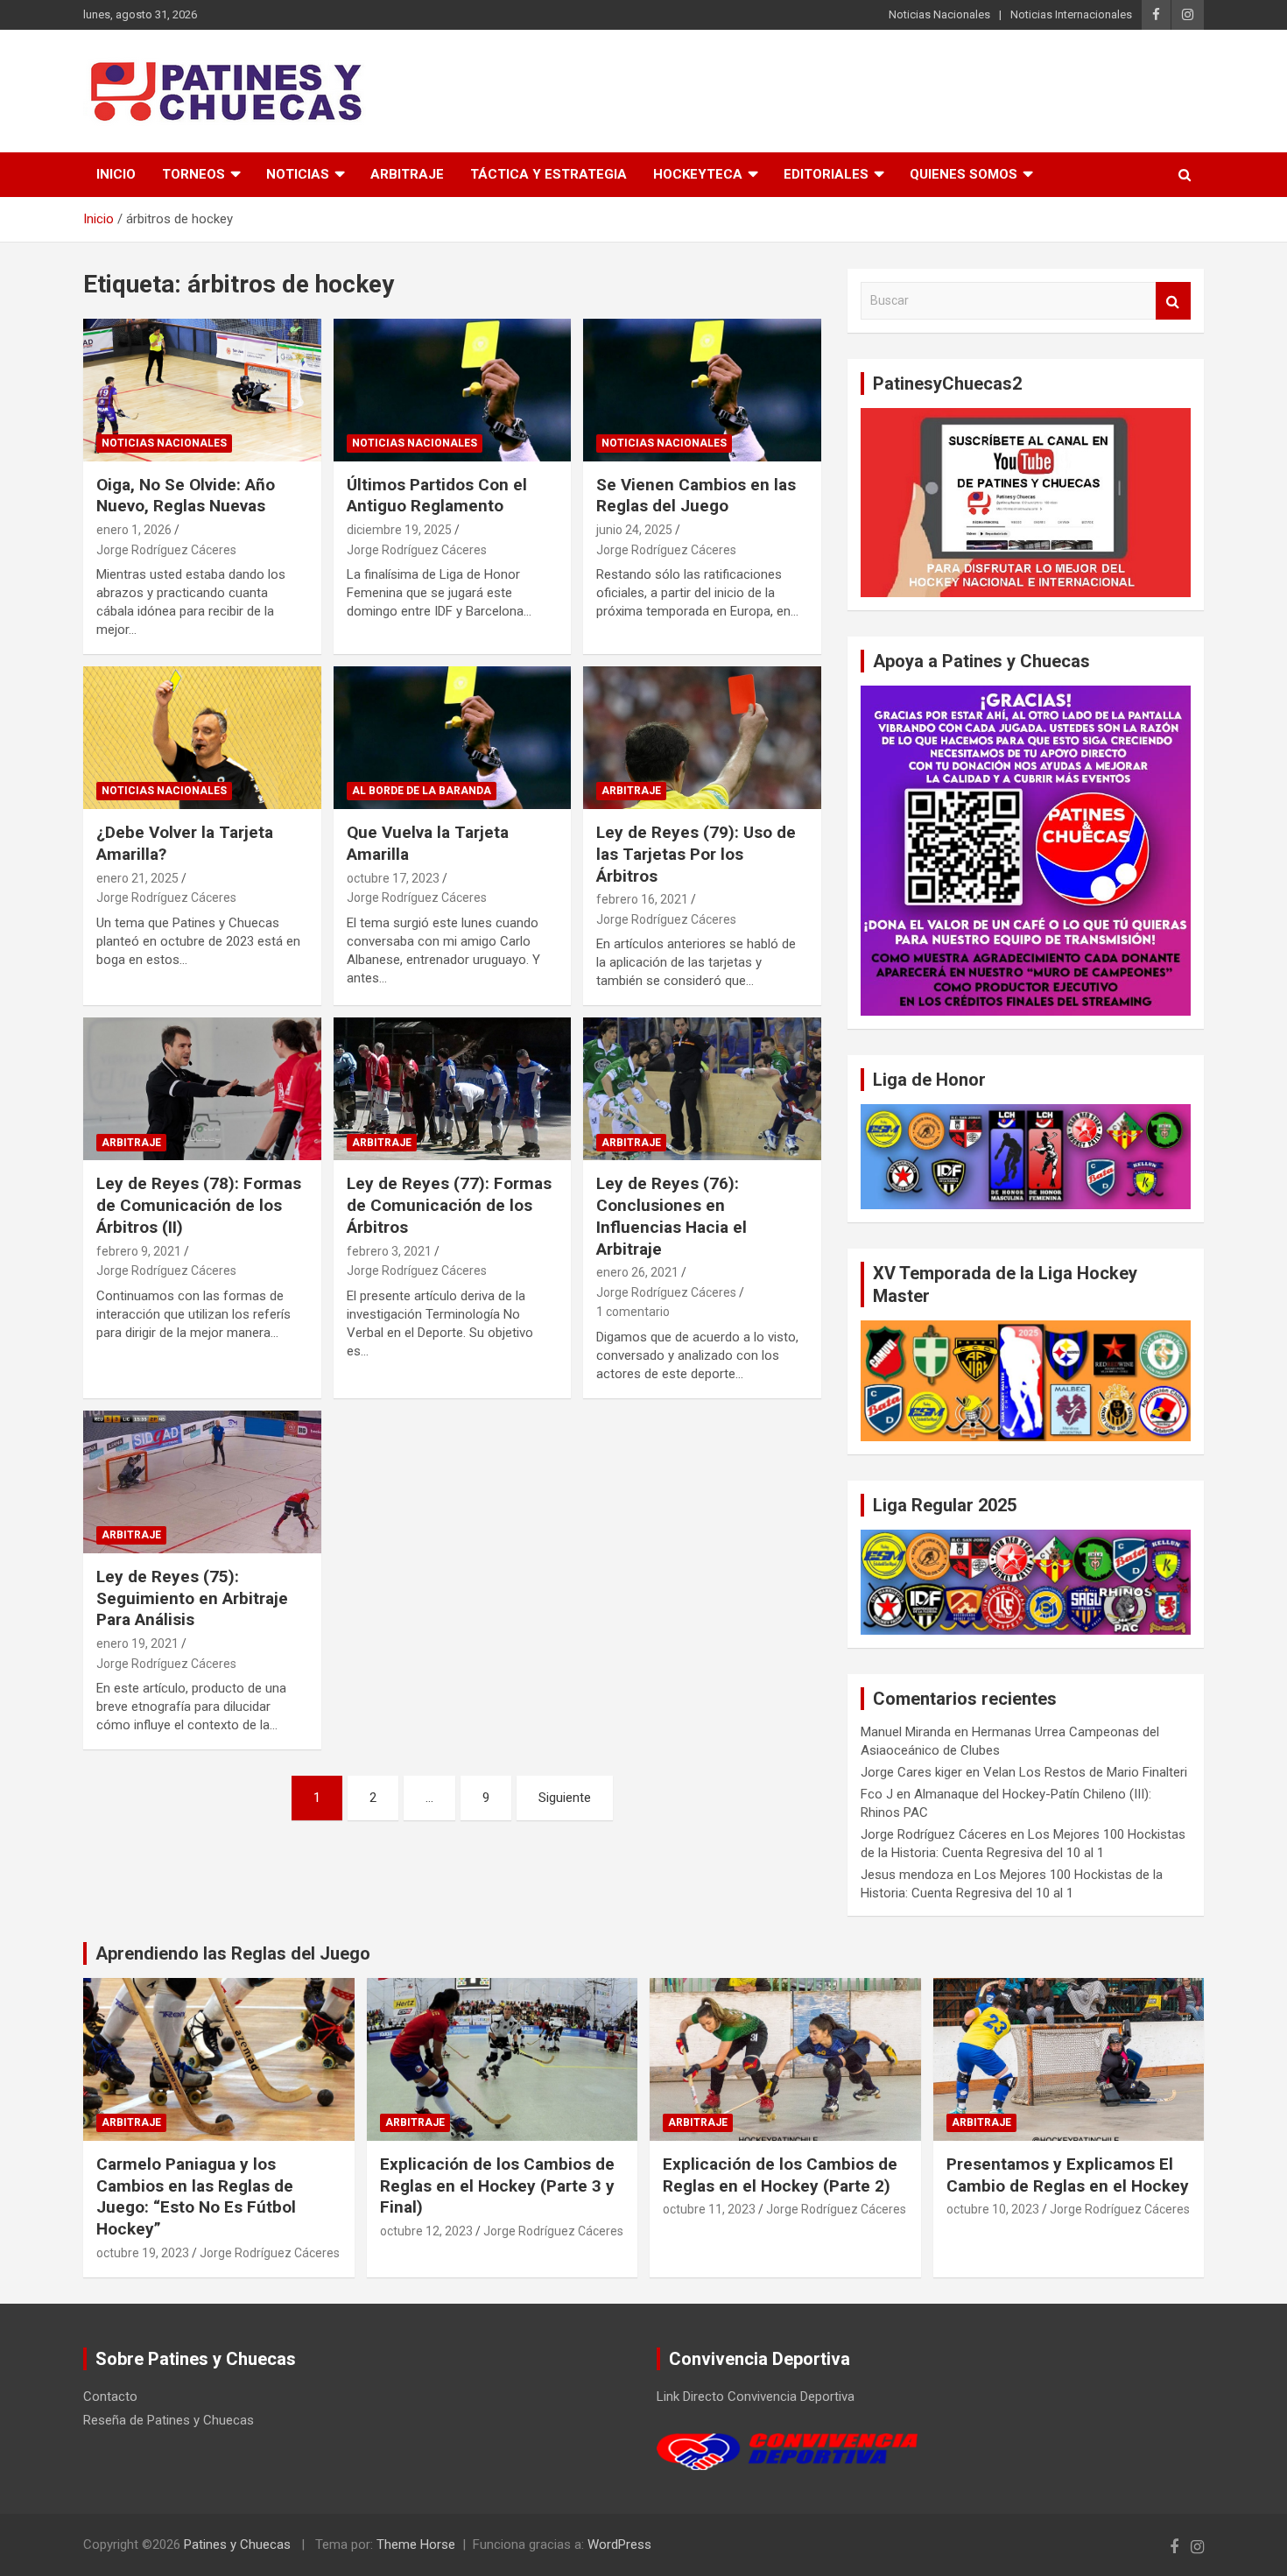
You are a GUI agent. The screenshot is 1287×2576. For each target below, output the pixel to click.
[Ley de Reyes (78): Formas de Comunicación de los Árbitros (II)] (202, 1089)
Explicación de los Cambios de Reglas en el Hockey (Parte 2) (780, 2175)
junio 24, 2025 (634, 530)
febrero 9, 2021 (139, 1251)
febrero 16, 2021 (642, 899)
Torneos (193, 174)
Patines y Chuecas (237, 2544)
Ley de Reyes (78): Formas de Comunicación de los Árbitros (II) (199, 1205)
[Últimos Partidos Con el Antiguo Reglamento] (452, 390)
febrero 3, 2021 (389, 1251)
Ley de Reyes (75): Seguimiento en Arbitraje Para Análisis (192, 1598)
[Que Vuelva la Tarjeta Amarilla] (452, 738)
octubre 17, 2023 (393, 878)
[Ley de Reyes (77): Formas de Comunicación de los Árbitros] (452, 1089)
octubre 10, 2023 (993, 2209)
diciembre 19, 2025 (399, 530)
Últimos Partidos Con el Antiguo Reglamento (437, 496)
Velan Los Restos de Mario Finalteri (1085, 1772)
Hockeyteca (698, 174)
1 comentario (633, 1312)
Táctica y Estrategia (549, 174)
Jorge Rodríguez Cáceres (166, 550)
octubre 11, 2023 (709, 2209)
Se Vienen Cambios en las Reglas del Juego (696, 496)
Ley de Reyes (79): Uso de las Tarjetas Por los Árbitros (696, 854)
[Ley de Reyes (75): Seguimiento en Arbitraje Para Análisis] (202, 1482)
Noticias (298, 174)
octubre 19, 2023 (143, 2253)
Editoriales (826, 174)
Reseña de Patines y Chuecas (169, 2420)
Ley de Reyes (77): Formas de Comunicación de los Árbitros (449, 1205)
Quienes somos (963, 174)
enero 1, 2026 (134, 530)
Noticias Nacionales (939, 14)
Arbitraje (407, 174)
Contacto (110, 2397)
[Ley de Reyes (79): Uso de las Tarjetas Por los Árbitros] (703, 738)
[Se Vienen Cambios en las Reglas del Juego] (703, 390)
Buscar (1173, 301)
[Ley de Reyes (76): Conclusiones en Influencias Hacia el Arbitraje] (703, 1089)
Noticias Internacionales (1071, 14)
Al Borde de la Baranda (422, 791)
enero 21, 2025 (137, 878)
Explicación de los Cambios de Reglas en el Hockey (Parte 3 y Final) (497, 2185)
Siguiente (565, 1798)
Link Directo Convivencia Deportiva (756, 2397)
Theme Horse (416, 2544)
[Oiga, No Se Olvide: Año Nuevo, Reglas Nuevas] (202, 390)
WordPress (619, 2544)
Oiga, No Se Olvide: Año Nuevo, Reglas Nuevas (186, 496)
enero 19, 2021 (137, 1643)
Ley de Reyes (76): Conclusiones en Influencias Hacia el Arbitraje (672, 1216)
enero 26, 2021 (637, 1272)
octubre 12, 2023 (426, 2231)
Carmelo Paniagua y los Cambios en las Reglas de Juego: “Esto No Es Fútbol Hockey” (196, 2196)
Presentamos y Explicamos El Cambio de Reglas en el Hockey (1068, 2175)
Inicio (116, 174)
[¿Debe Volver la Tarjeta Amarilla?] (202, 738)
